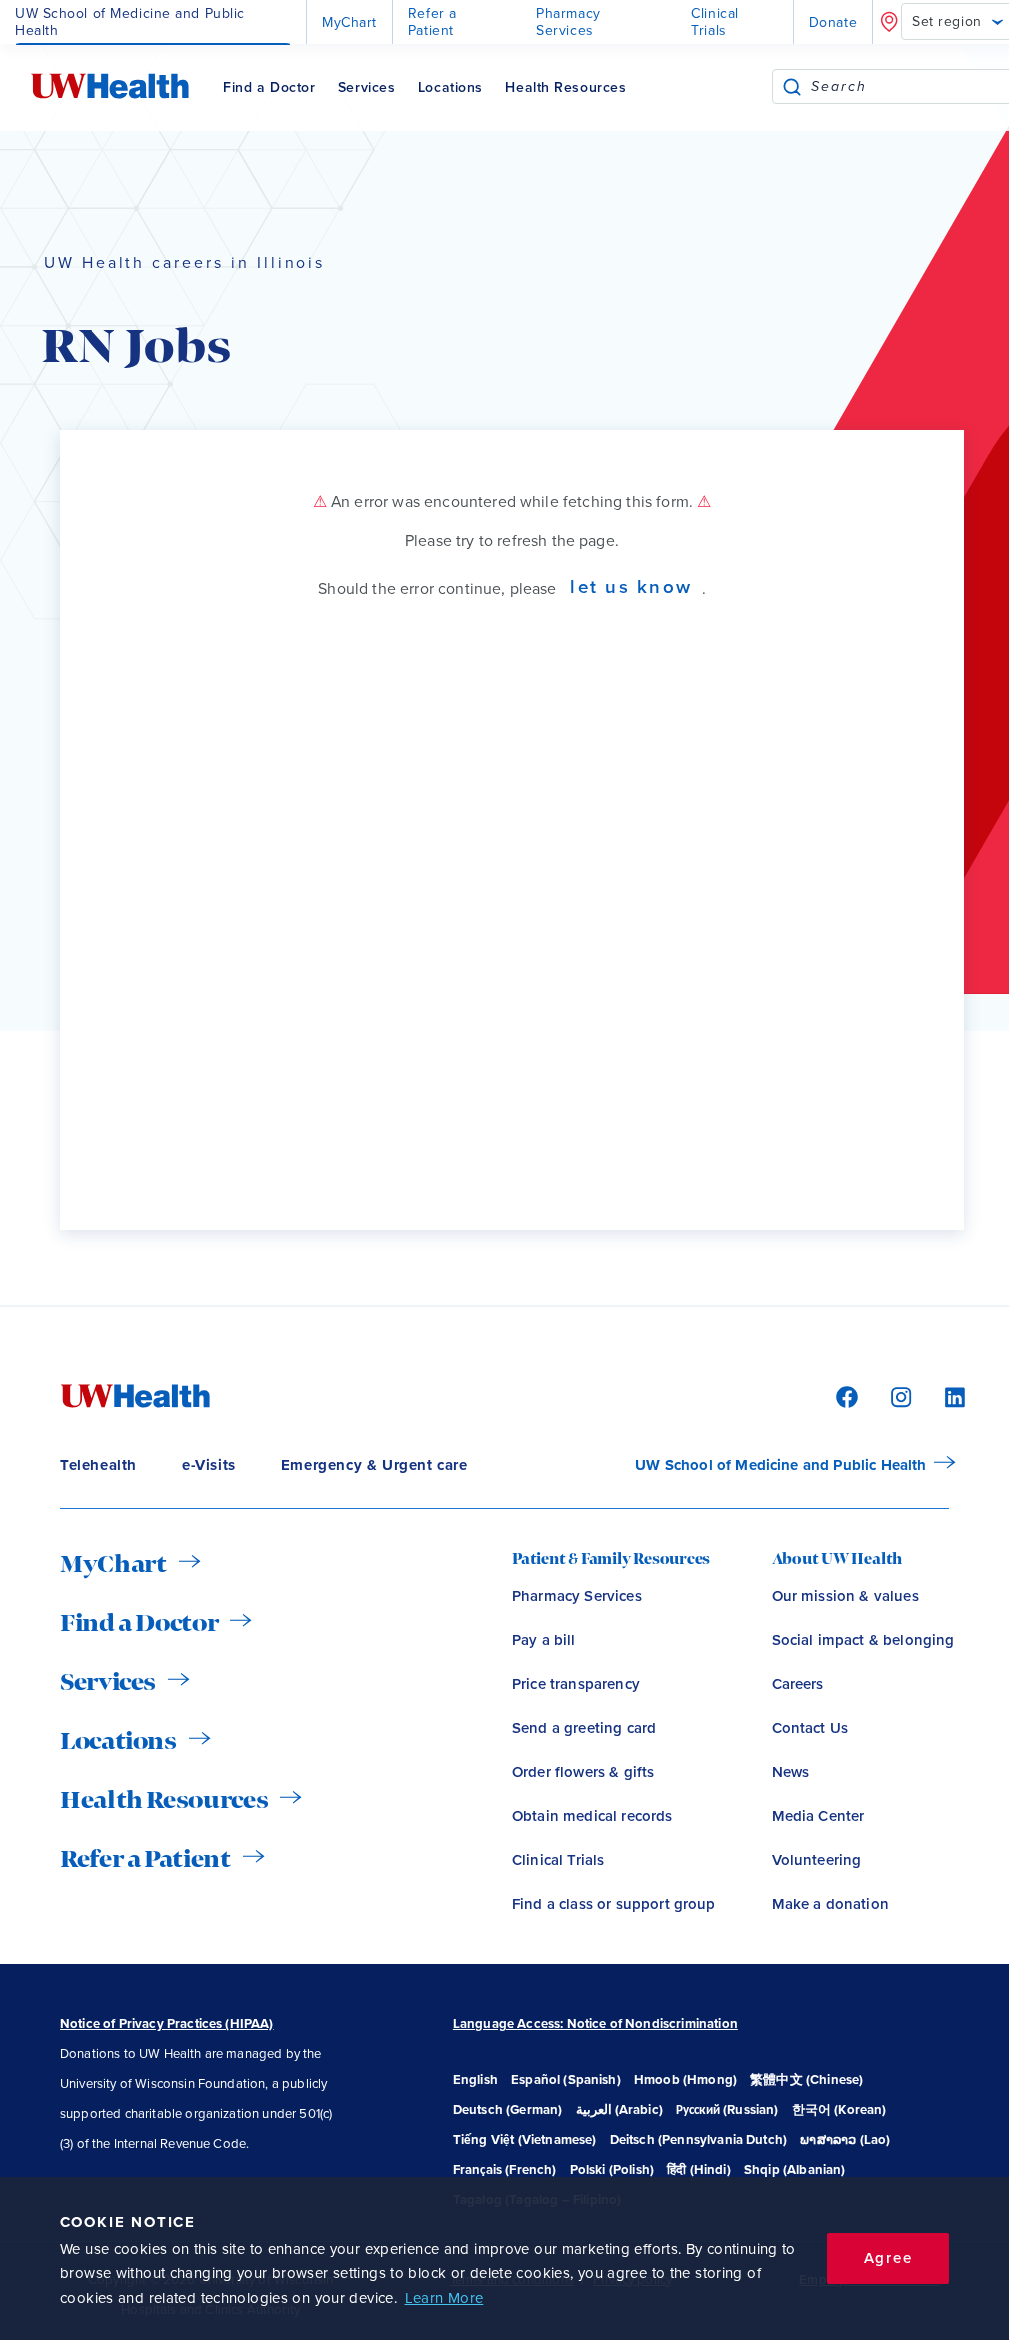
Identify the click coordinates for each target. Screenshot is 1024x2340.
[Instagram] (898, 1395)
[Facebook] (844, 1395)
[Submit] (792, 86)
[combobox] (912, 86)
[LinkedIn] (944, 1395)
